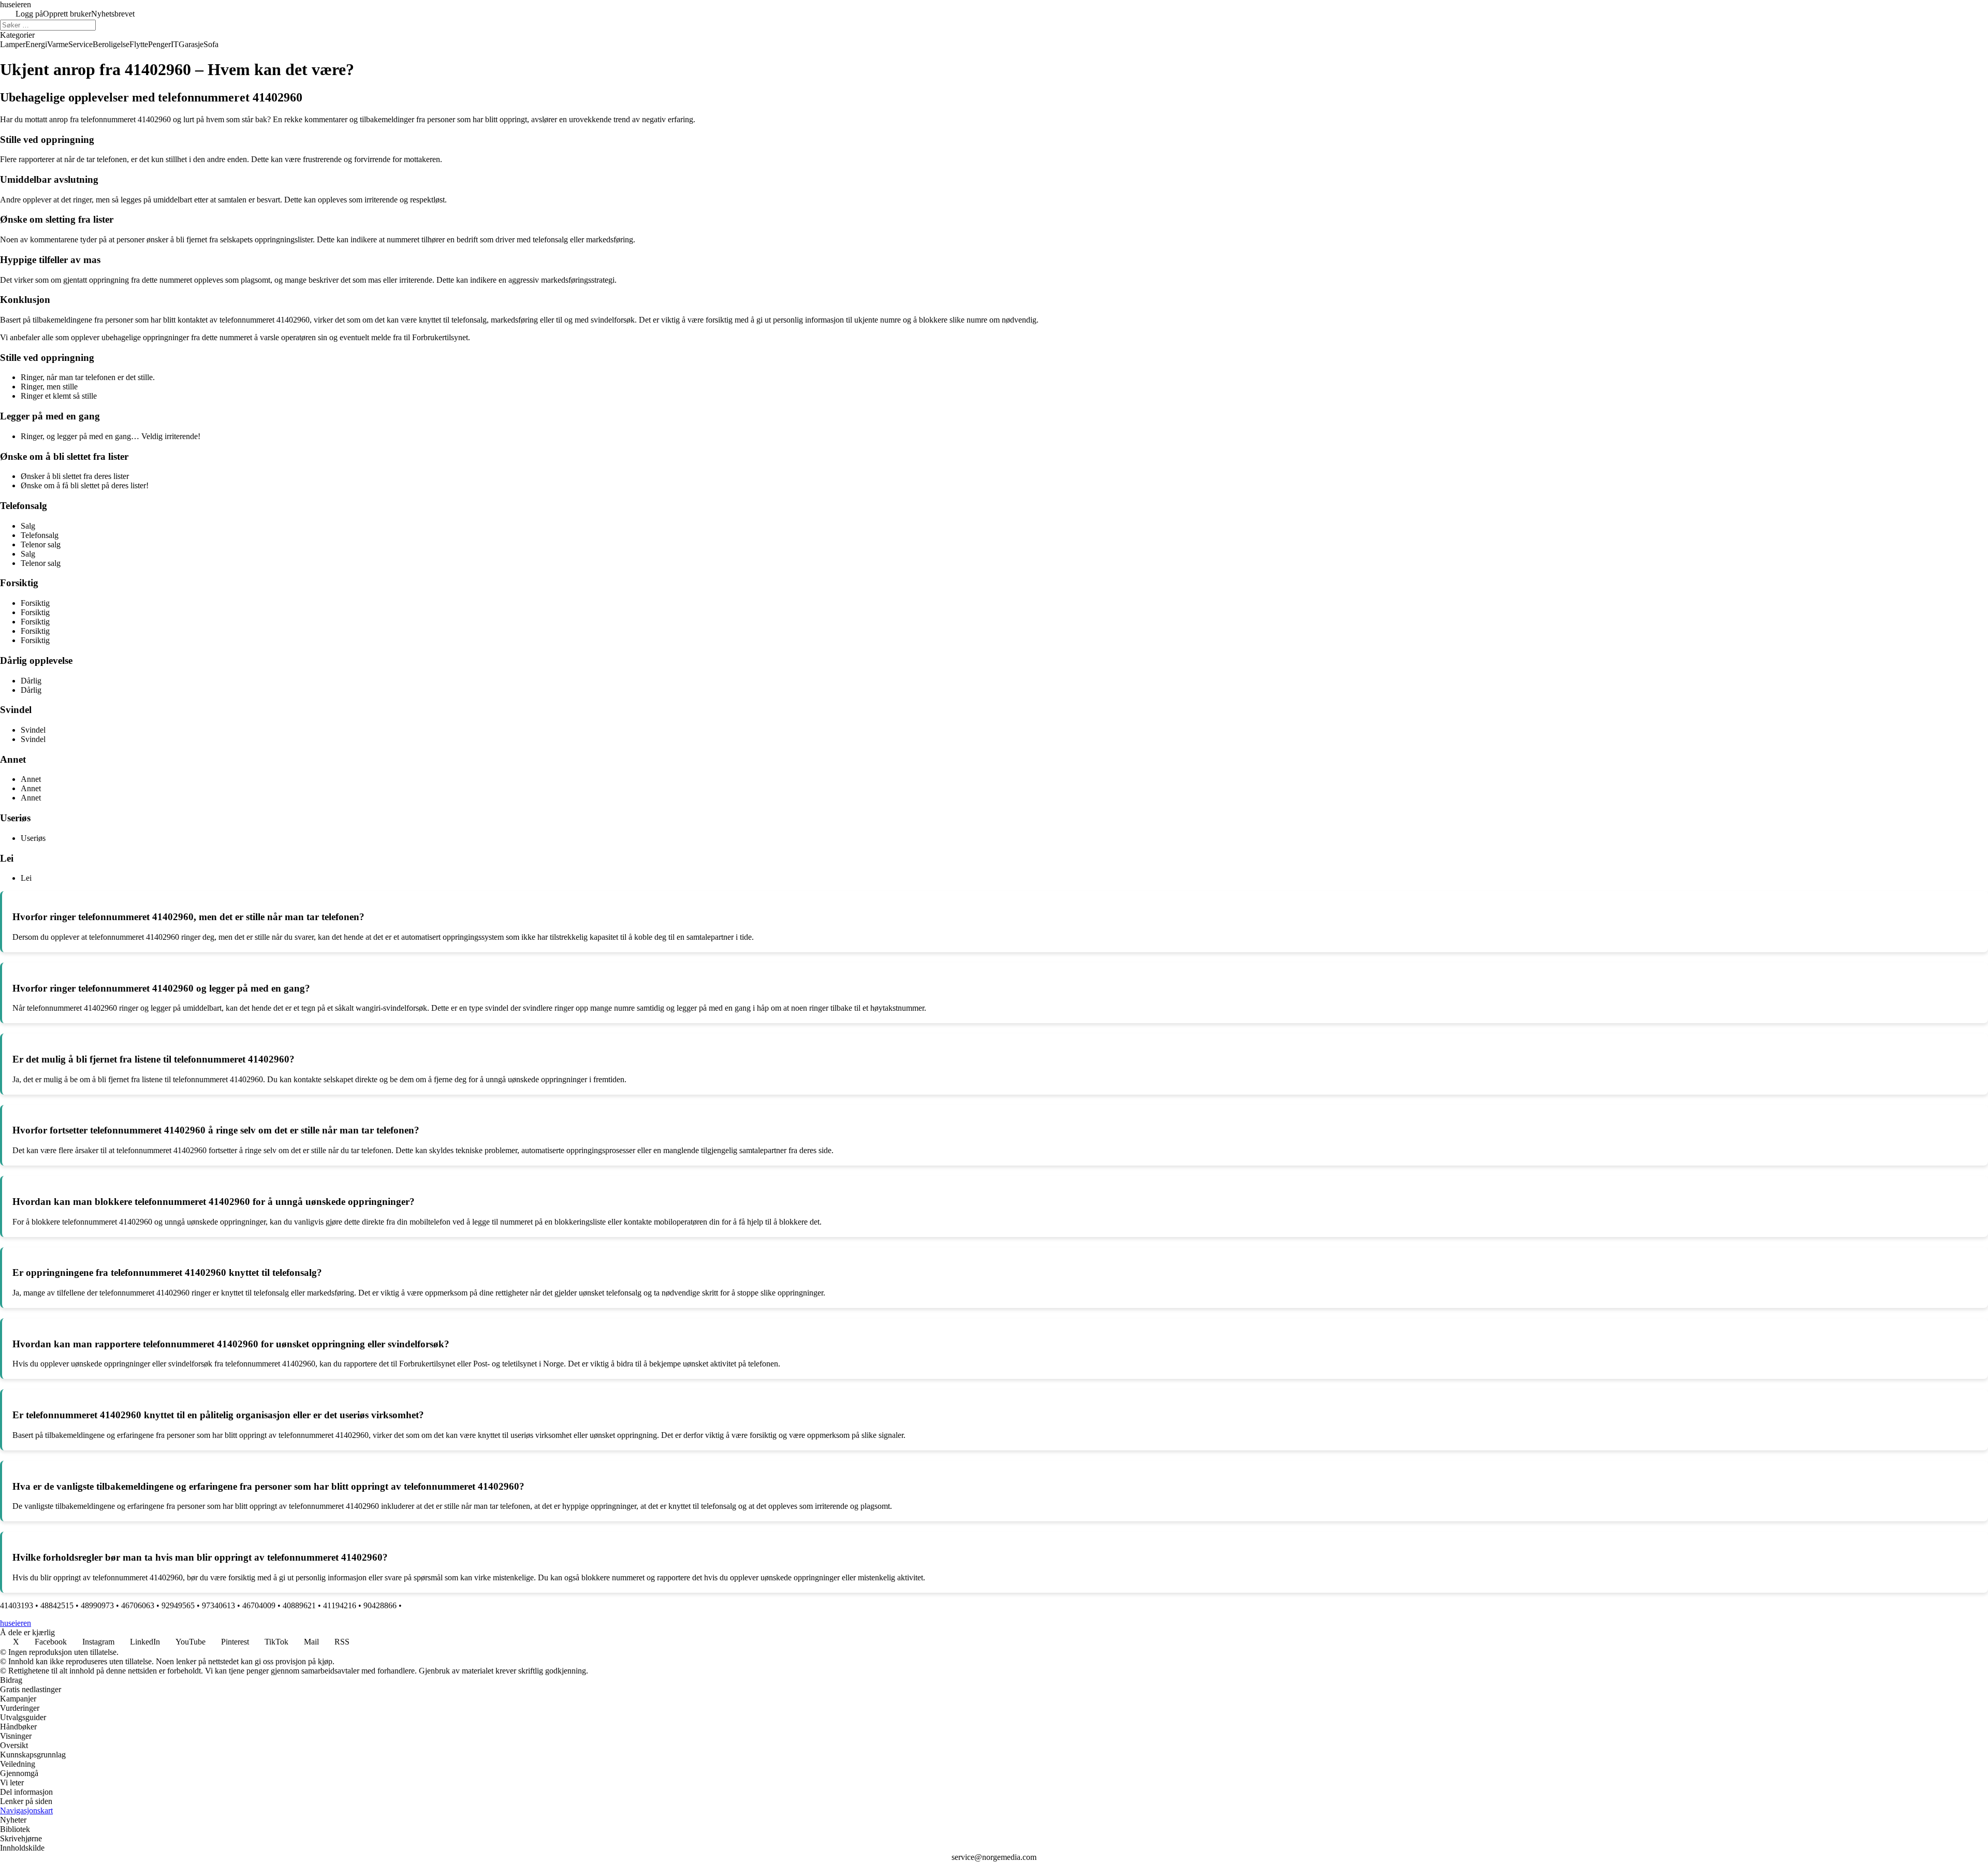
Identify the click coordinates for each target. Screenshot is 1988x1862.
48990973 (97, 1605)
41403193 (17, 1605)
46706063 (138, 1605)
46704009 (259, 1605)
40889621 (299, 1605)
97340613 (218, 1605)
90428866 (380, 1605)
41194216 (340, 1605)
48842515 (57, 1605)
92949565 (178, 1605)
